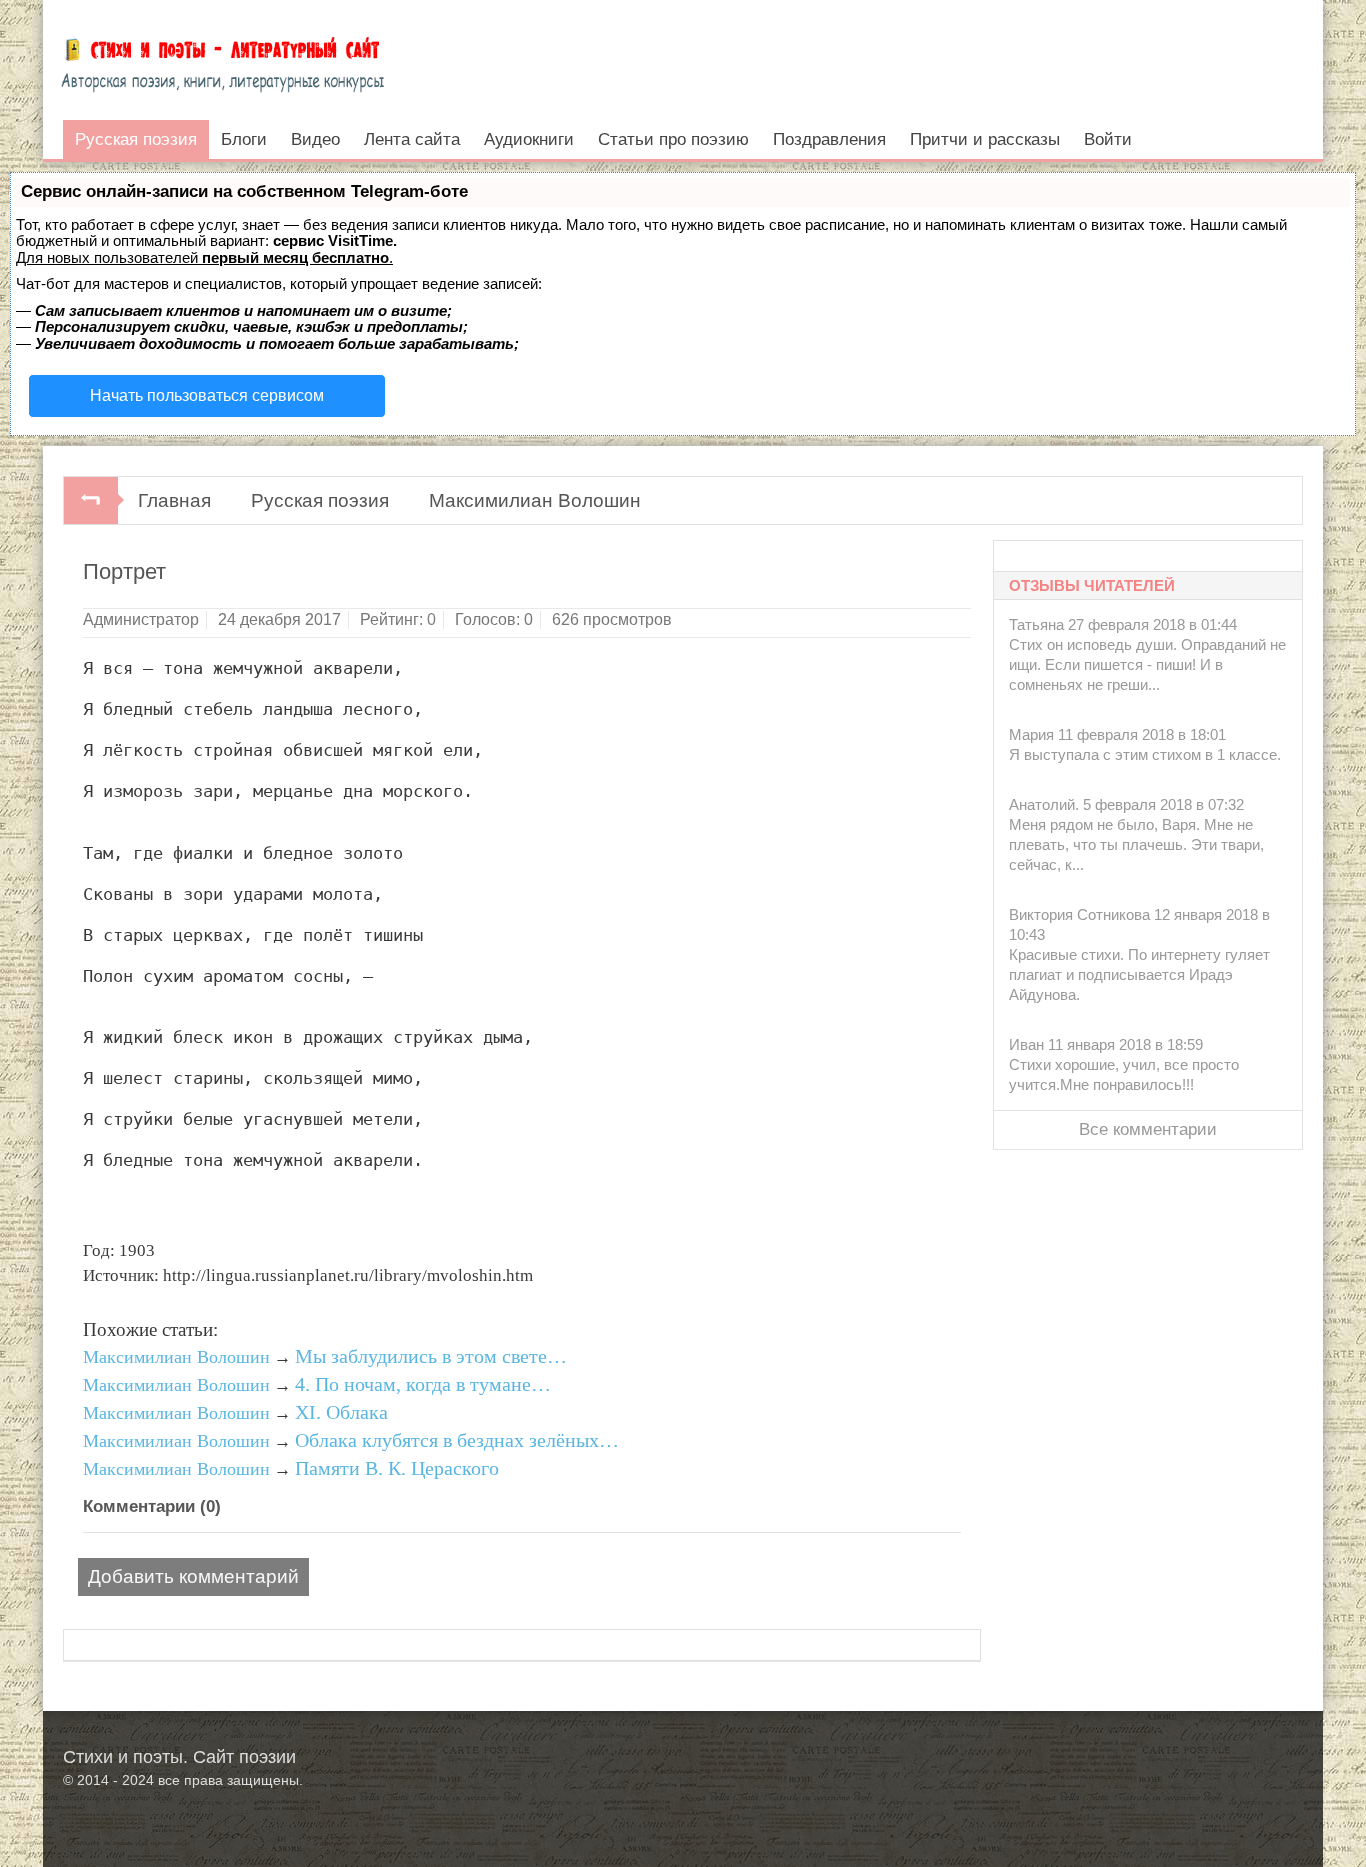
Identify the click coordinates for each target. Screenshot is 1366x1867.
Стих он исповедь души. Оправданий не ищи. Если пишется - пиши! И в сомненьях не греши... (1147, 664)
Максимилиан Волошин (535, 500)
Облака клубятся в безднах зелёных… (457, 1440)
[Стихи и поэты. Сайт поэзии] (222, 60)
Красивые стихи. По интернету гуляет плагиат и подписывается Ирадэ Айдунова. (1139, 974)
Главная (174, 500)
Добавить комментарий (193, 1576)
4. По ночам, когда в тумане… (423, 1384)
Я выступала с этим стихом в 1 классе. (1145, 754)
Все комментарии (1148, 1129)
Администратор (141, 619)
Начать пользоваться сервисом (207, 395)
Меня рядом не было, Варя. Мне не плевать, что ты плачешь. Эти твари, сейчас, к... (1136, 844)
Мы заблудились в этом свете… (431, 1356)
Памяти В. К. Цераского (397, 1468)
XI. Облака (341, 1412)
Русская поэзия (320, 500)
